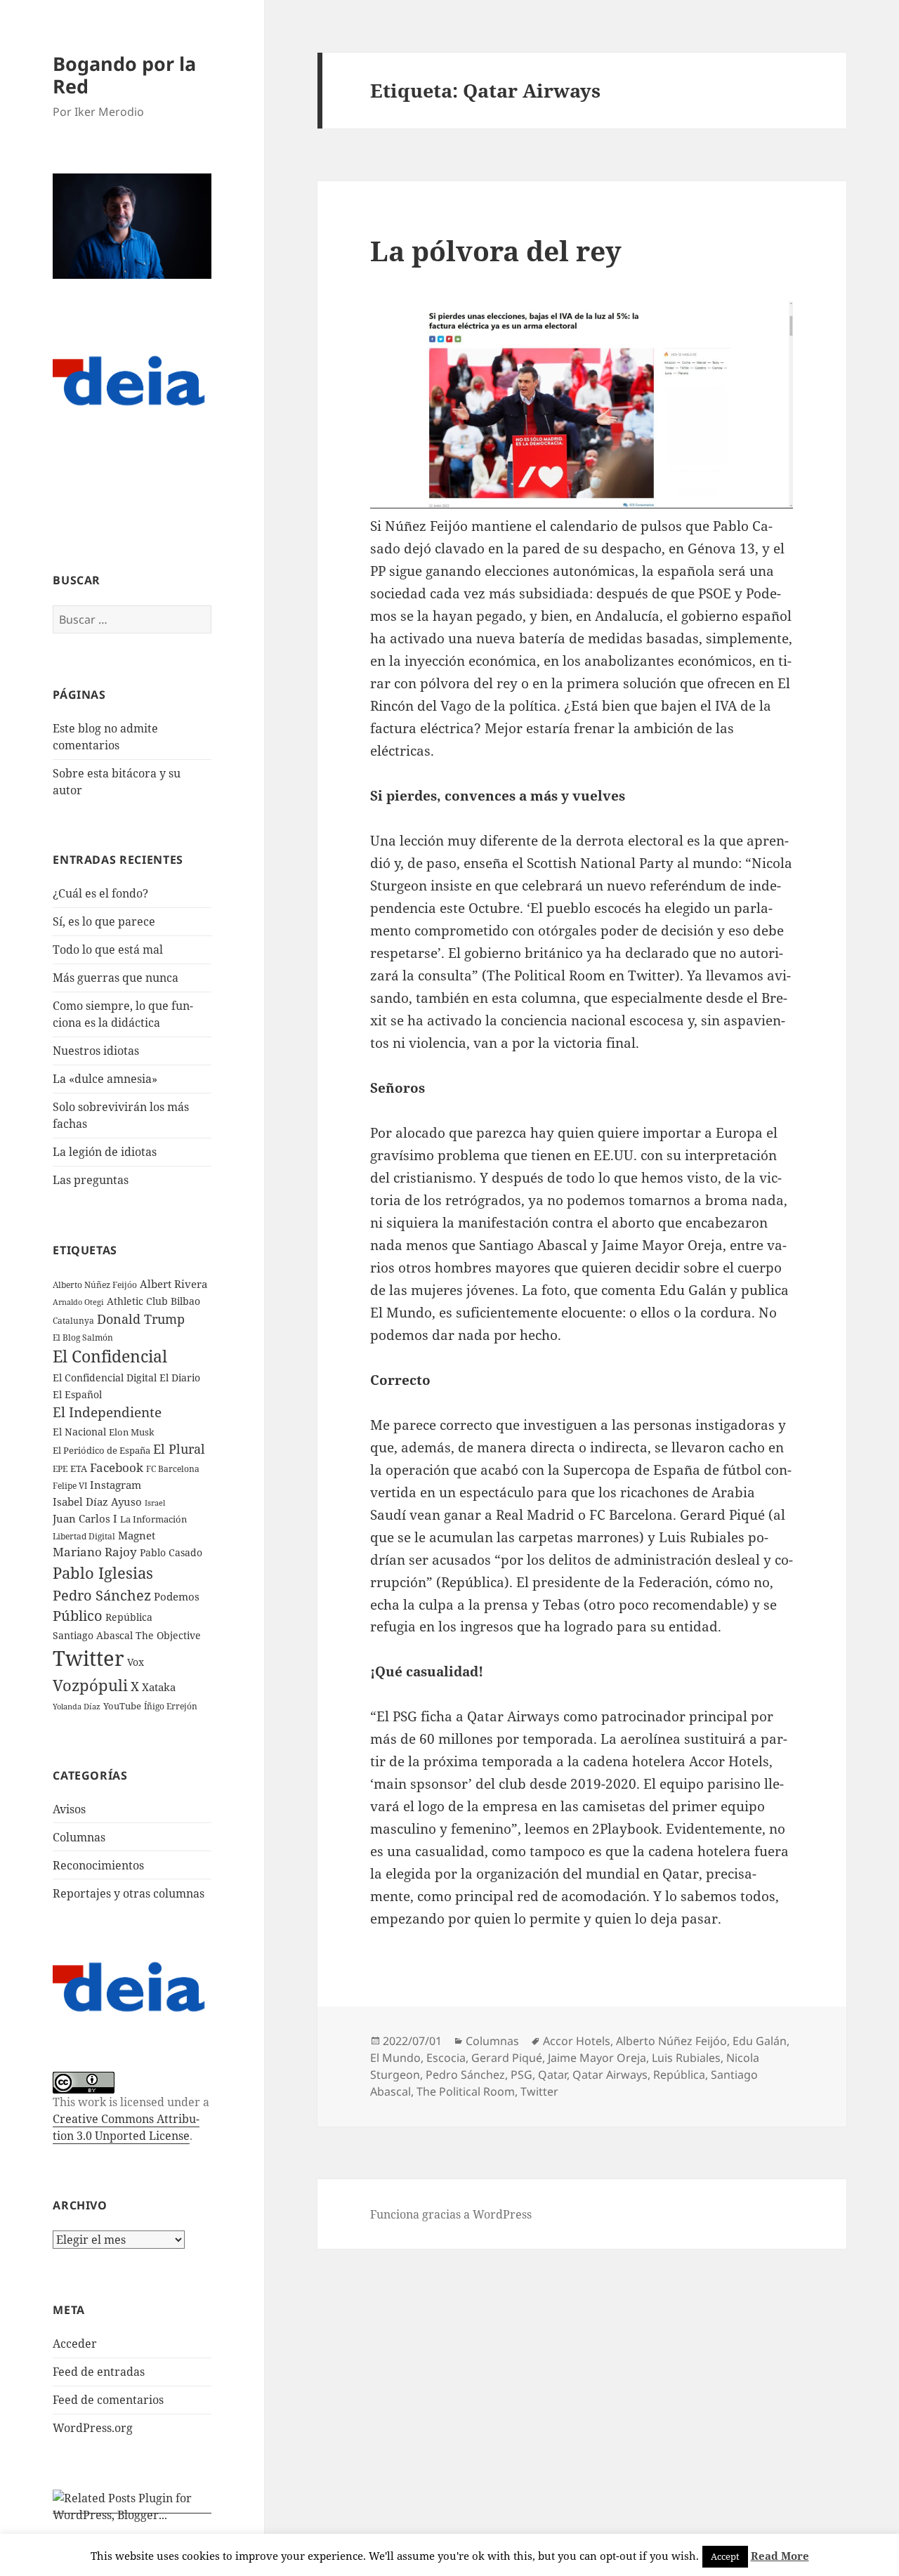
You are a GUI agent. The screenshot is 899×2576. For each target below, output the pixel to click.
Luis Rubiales (686, 2058)
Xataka (159, 1687)
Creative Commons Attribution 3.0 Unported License (126, 2127)
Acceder (75, 2344)
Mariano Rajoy (95, 1552)
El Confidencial (110, 1356)
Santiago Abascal (93, 1635)
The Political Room (466, 2091)
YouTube (122, 1706)
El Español (77, 1394)
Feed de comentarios (108, 2400)
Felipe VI (70, 1486)
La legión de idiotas (105, 1152)
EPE (60, 1469)
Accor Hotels (577, 2041)
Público (78, 1616)
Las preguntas (91, 1180)
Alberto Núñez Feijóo (95, 1284)
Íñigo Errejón (171, 1706)
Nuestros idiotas (96, 1051)
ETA (79, 1468)
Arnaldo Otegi (78, 1302)
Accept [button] (725, 2556)
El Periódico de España (101, 1450)
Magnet (137, 1535)
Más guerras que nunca (116, 978)
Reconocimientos (98, 1865)
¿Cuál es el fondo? (100, 893)
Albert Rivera (173, 1284)
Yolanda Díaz (77, 1707)
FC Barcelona (173, 1468)
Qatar (552, 2075)
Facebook (117, 1467)
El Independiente (107, 1412)
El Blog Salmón (83, 1337)
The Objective (168, 1635)
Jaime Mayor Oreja (597, 2058)
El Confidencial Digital (105, 1378)
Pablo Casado (171, 1553)
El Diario (180, 1378)
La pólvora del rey (496, 250)
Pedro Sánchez (102, 1595)
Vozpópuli (90, 1685)
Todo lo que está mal (108, 949)
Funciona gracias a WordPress (451, 2214)
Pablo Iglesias (103, 1572)
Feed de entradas (99, 2372)
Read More (780, 2556)
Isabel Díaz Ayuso (97, 1501)
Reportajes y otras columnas (129, 1893)
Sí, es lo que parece (104, 921)
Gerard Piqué (507, 2058)
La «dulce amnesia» (105, 1079)
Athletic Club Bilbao (153, 1301)
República (129, 1617)
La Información (153, 1519)
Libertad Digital (84, 1536)
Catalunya (73, 1321)
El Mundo (395, 2058)
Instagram (116, 1485)
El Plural (179, 1449)
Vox (136, 1662)
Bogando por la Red (124, 75)
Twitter (88, 1658)
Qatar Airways (610, 2075)
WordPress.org (93, 2428)
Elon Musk (132, 1432)
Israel (155, 1503)
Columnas (79, 1837)
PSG (521, 2075)
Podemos (177, 1596)
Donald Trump (141, 1319)
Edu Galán (760, 2041)
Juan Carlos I (85, 1518)
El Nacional (79, 1432)
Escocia (446, 2058)
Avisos (69, 1809)
